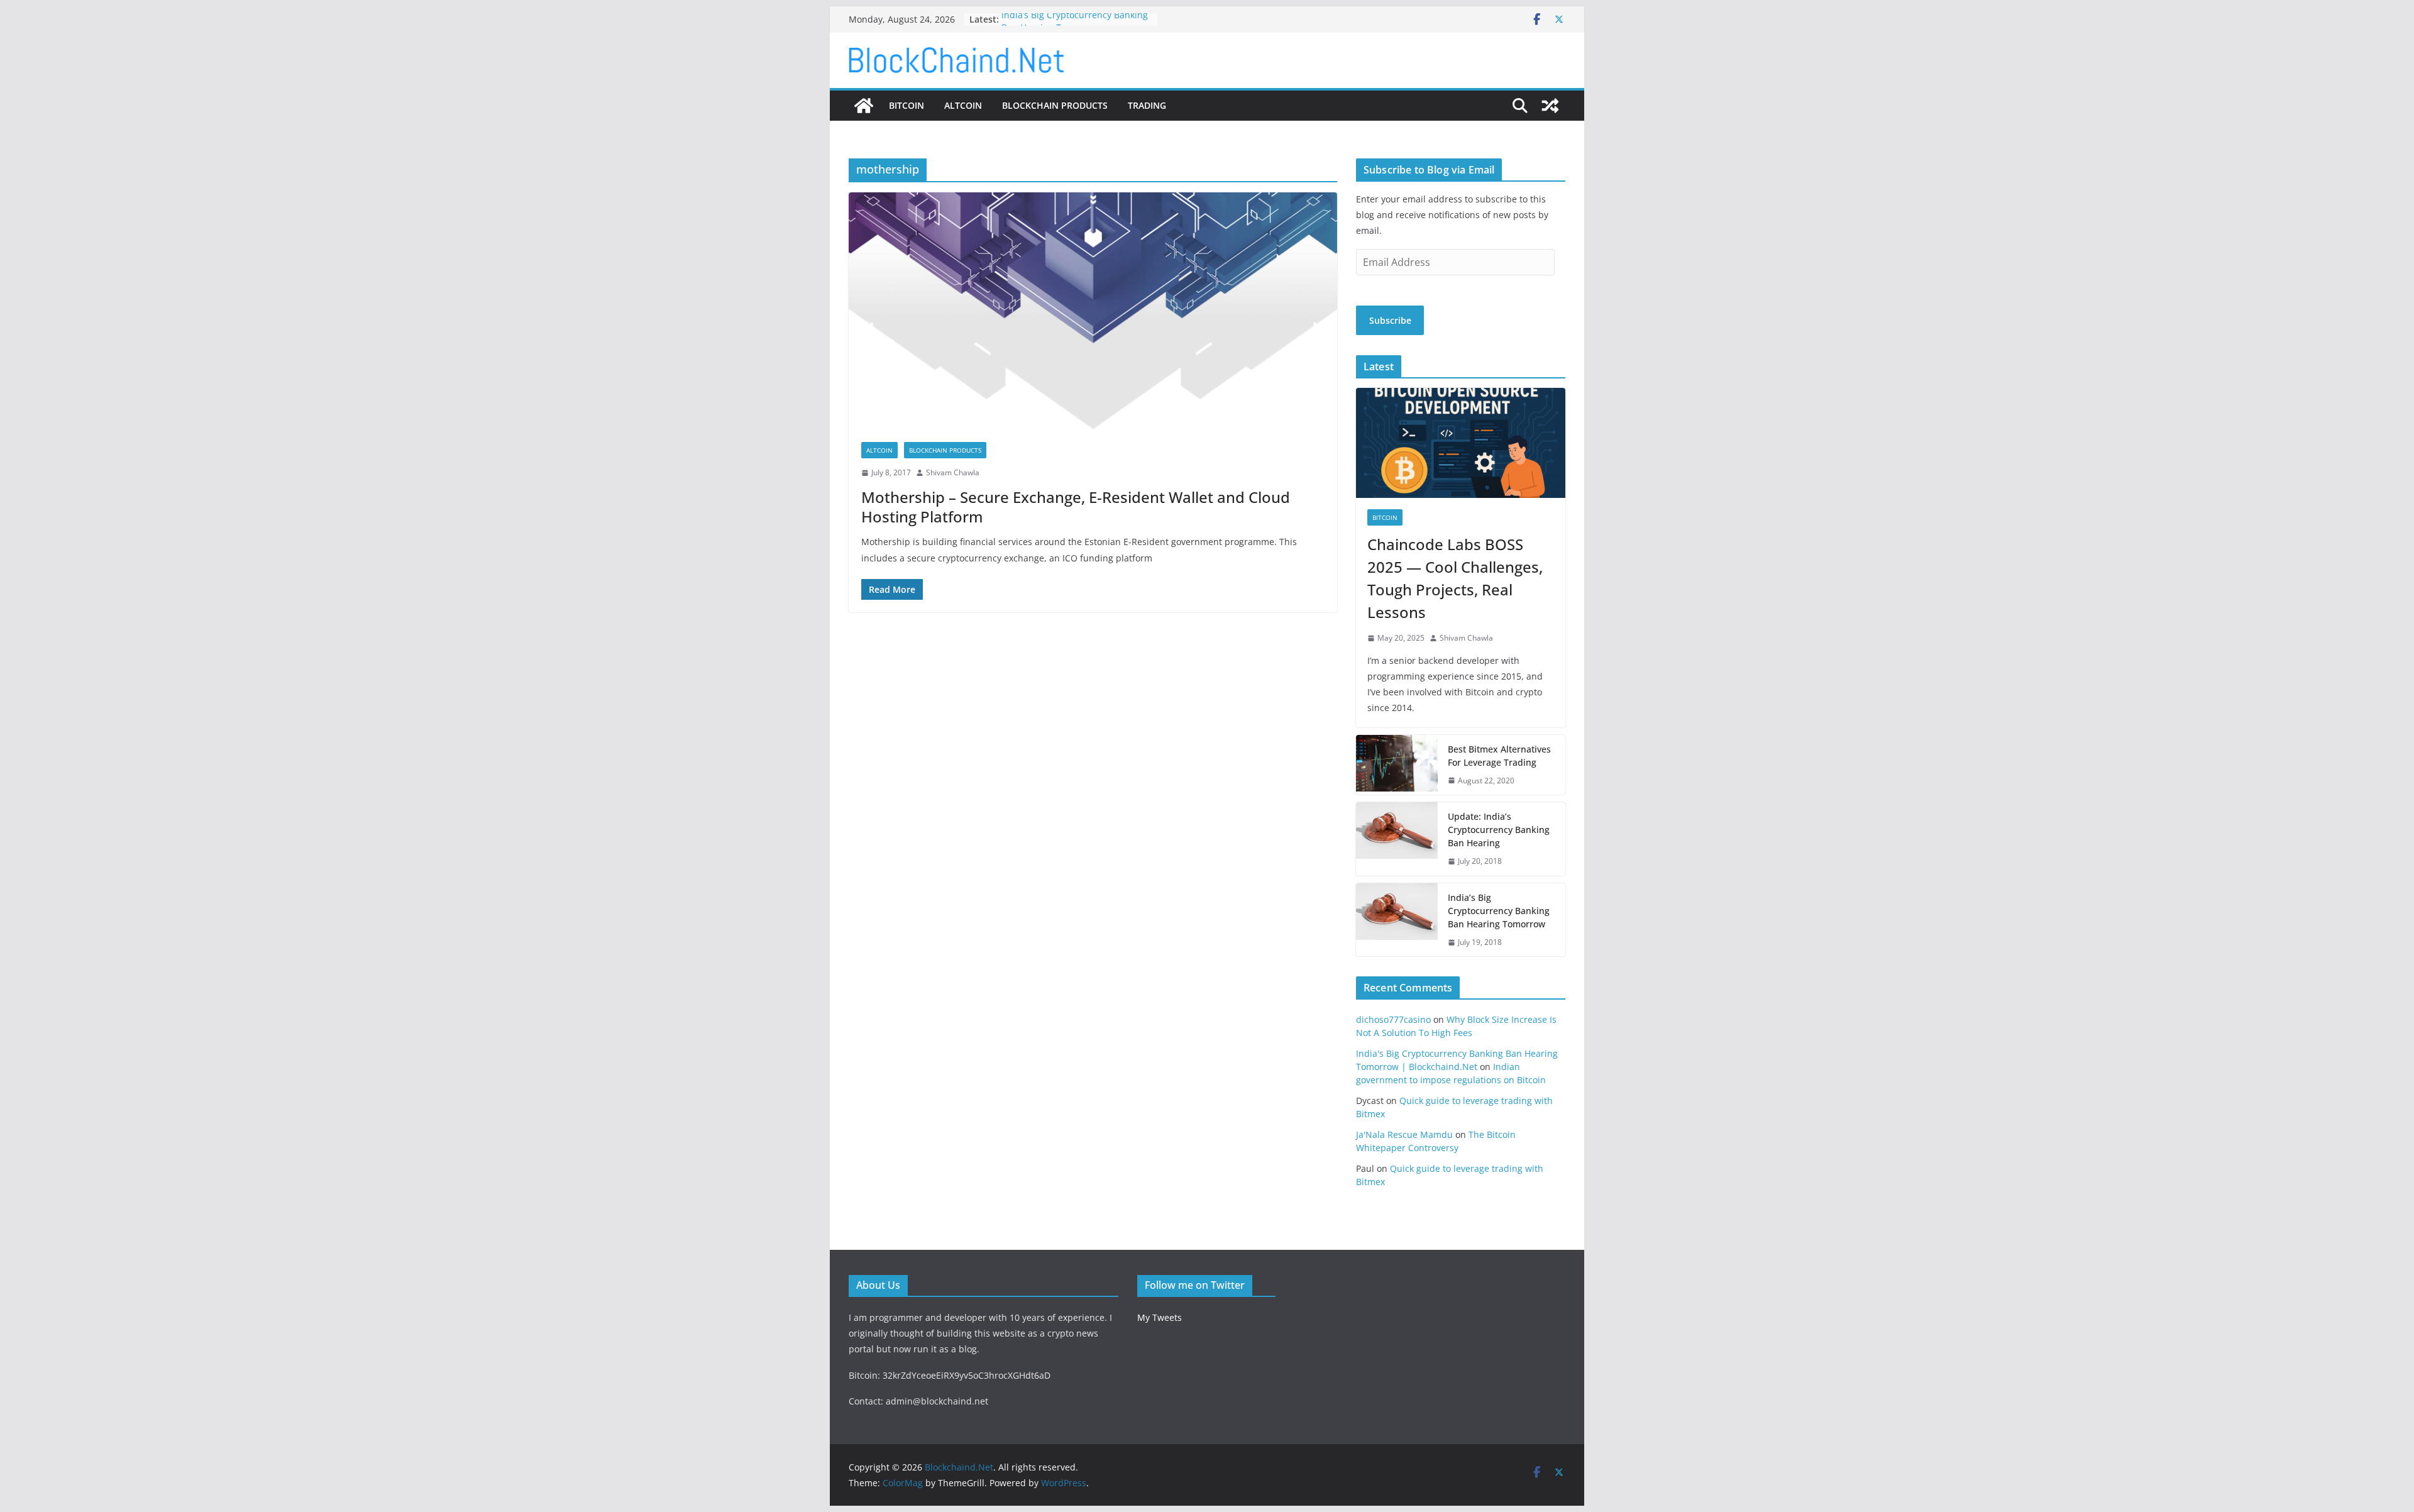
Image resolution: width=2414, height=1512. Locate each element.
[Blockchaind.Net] (864, 106)
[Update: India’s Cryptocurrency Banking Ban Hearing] (1397, 839)
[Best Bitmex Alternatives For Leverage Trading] (1397, 765)
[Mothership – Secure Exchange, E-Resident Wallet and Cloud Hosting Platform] (1093, 311)
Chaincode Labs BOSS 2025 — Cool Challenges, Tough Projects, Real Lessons (1455, 578)
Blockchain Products (1055, 105)
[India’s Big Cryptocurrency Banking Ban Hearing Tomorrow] (1397, 920)
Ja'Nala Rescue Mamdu (1404, 1134)
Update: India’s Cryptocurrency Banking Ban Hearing (1499, 830)
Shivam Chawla (953, 472)
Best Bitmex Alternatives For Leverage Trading (1499, 756)
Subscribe (1390, 320)
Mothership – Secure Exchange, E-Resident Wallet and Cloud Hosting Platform (1076, 507)
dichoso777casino (1393, 1019)
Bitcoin (907, 105)
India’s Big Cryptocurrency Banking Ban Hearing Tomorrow (1075, 25)
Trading (1147, 105)
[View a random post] (1550, 106)
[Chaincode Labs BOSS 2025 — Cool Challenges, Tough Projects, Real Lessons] (1461, 443)
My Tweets (1160, 1317)
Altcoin (963, 105)
